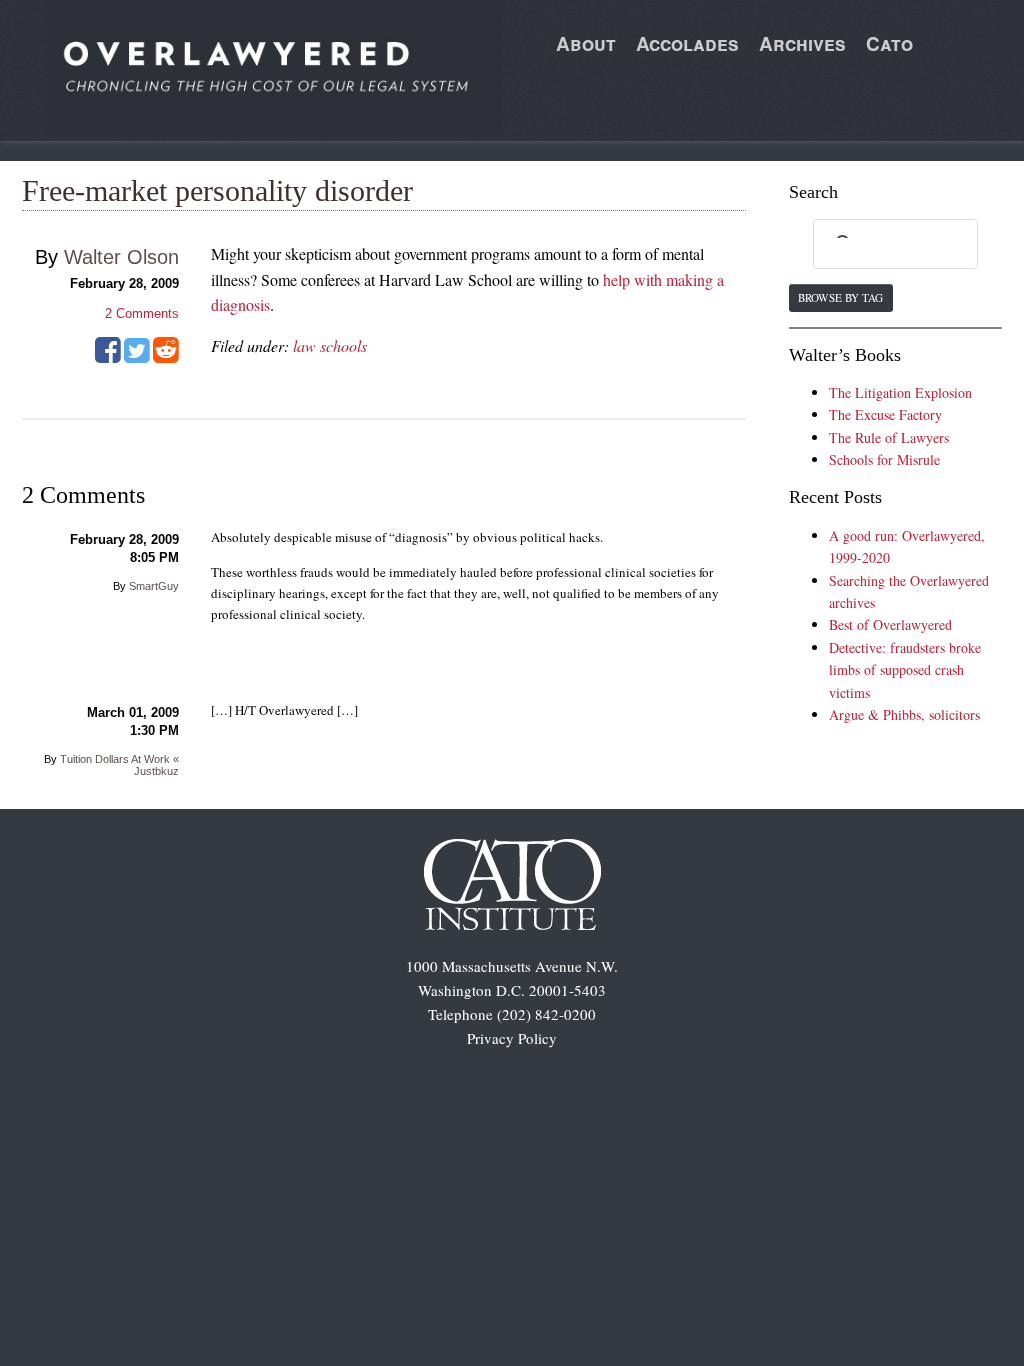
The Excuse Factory (885, 414)
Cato (889, 43)
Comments (142, 313)
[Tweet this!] (137, 357)
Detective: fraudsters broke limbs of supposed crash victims (905, 670)
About (586, 43)
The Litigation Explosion (900, 392)
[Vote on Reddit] (166, 357)
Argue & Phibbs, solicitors (904, 714)
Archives (802, 43)
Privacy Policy (512, 1038)
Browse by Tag (840, 297)
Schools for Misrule (884, 459)
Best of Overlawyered (890, 624)
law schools (330, 345)
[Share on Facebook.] (108, 357)
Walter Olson (121, 257)
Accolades (687, 43)
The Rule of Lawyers (889, 437)
